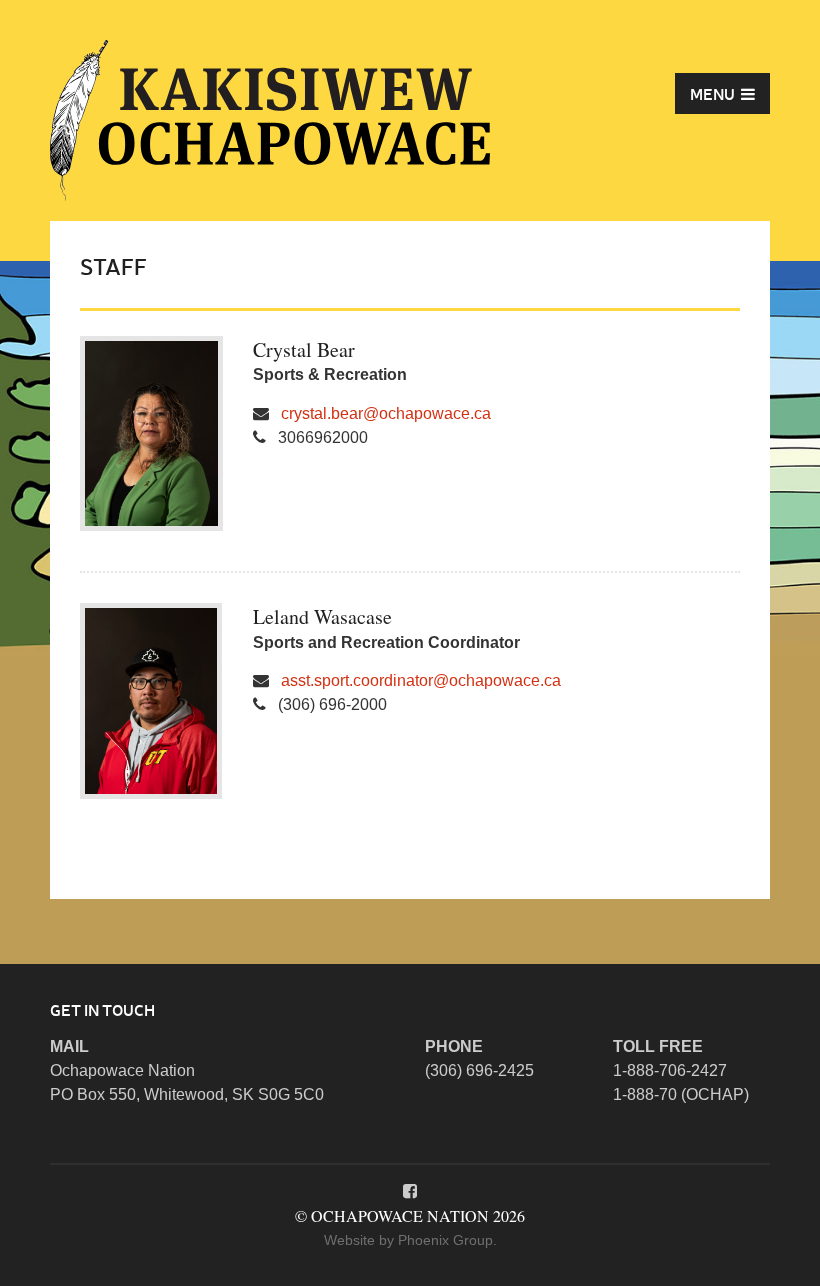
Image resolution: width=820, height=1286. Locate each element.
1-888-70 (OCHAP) (681, 1094)
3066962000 (323, 437)
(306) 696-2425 (479, 1070)
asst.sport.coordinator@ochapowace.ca (421, 680)
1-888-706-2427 (670, 1070)
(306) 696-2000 (332, 704)
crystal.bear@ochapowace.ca (386, 413)
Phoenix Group (445, 1240)
